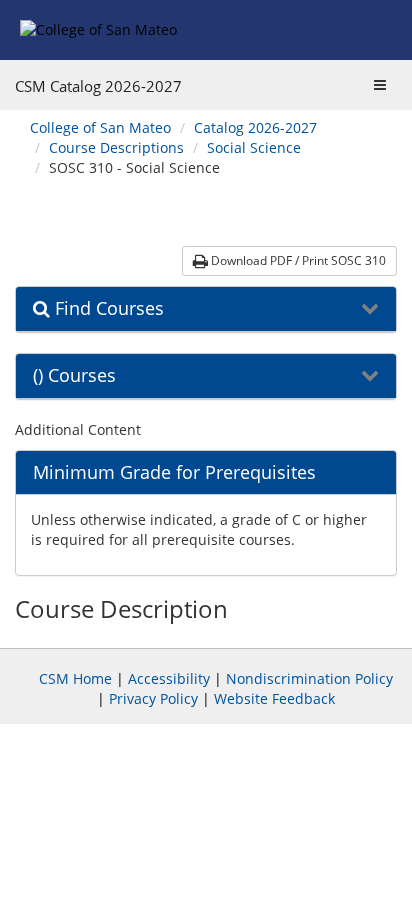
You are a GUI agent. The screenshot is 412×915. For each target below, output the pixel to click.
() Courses (74, 376)
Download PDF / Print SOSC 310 (297, 260)
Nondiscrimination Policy (309, 678)
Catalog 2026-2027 (255, 127)
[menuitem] (100, 128)
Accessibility (169, 678)
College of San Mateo (100, 127)
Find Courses (107, 309)
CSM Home (75, 678)
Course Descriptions (116, 147)
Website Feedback (274, 698)
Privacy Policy (153, 698)
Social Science (254, 147)
